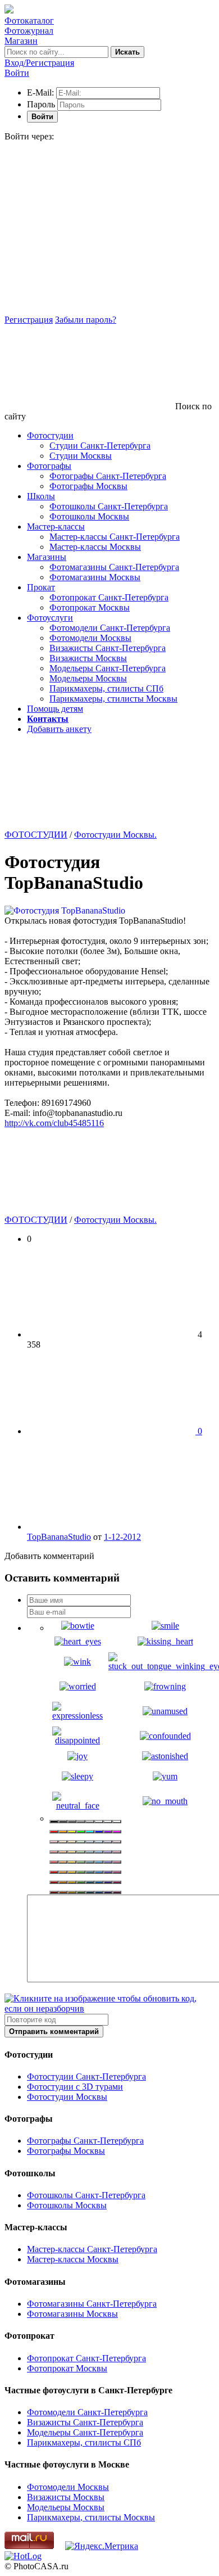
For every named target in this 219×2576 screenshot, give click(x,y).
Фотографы (49, 466)
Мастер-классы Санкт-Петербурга (115, 537)
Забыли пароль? (86, 320)
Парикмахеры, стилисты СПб (106, 688)
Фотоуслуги (50, 618)
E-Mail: (40, 92)
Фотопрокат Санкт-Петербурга (109, 597)
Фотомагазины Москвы (95, 577)
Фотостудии (50, 435)
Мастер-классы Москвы (95, 547)
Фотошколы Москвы (89, 516)
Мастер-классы (56, 527)
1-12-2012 (122, 1537)
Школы (41, 496)
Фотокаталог (29, 21)
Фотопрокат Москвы (90, 607)
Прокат (41, 587)
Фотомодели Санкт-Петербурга (110, 628)
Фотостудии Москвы (67, 2097)
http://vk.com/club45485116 (54, 1123)
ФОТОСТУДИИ (36, 835)
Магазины (47, 557)
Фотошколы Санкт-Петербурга (109, 506)
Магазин (21, 41)
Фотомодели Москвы (90, 638)
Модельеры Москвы (88, 678)
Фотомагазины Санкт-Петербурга (114, 567)
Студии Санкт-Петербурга (100, 446)
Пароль (41, 104)
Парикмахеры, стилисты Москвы (113, 699)
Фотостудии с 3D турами (75, 2087)
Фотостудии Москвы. (115, 835)
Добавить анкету (59, 729)
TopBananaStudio (59, 1537)
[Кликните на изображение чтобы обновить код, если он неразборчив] (109, 2008)
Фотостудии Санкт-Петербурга (86, 2076)
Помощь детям (55, 709)
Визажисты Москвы (88, 658)
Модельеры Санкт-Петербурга (108, 668)
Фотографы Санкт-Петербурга (108, 476)
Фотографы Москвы (88, 486)
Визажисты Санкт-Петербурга (108, 648)
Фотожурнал (29, 31)
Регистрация (29, 320)
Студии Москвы (81, 456)
